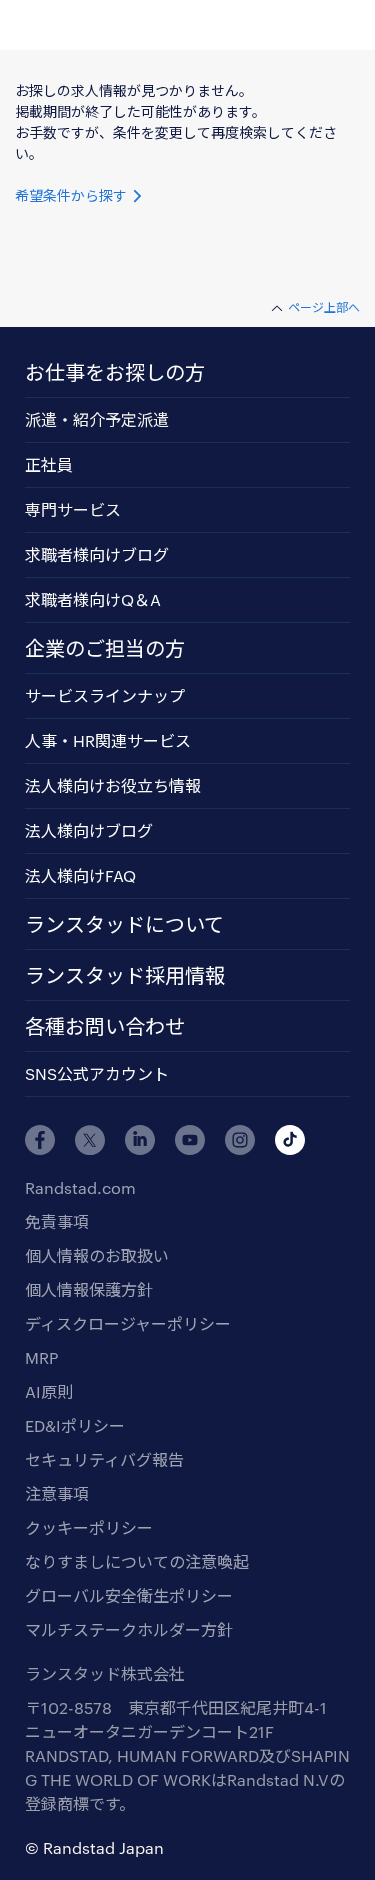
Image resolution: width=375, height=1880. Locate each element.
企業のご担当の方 (105, 648)
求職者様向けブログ (97, 554)
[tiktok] (290, 1140)
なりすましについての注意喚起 (137, 1561)
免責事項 (57, 1221)
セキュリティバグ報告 (104, 1459)
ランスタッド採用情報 (125, 975)
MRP (41, 1357)
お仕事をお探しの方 (115, 372)
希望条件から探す (73, 195)
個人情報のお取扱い (97, 1255)
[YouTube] (190, 1140)
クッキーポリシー (89, 1527)
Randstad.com (80, 1187)
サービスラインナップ (105, 695)
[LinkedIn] (140, 1140)
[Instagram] (240, 1140)
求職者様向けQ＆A (93, 599)
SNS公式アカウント (97, 1073)
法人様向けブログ (89, 830)
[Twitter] (90, 1140)
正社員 (49, 464)
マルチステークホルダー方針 (129, 1629)
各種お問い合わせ (105, 1026)
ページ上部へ (324, 307)
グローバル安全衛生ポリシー (129, 1595)
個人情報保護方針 (89, 1289)
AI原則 (49, 1391)
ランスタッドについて (124, 924)
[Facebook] (40, 1140)
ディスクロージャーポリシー (128, 1323)
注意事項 (57, 1493)
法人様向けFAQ (80, 875)
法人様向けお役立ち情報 (113, 785)
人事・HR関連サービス (108, 740)
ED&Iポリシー (75, 1425)
